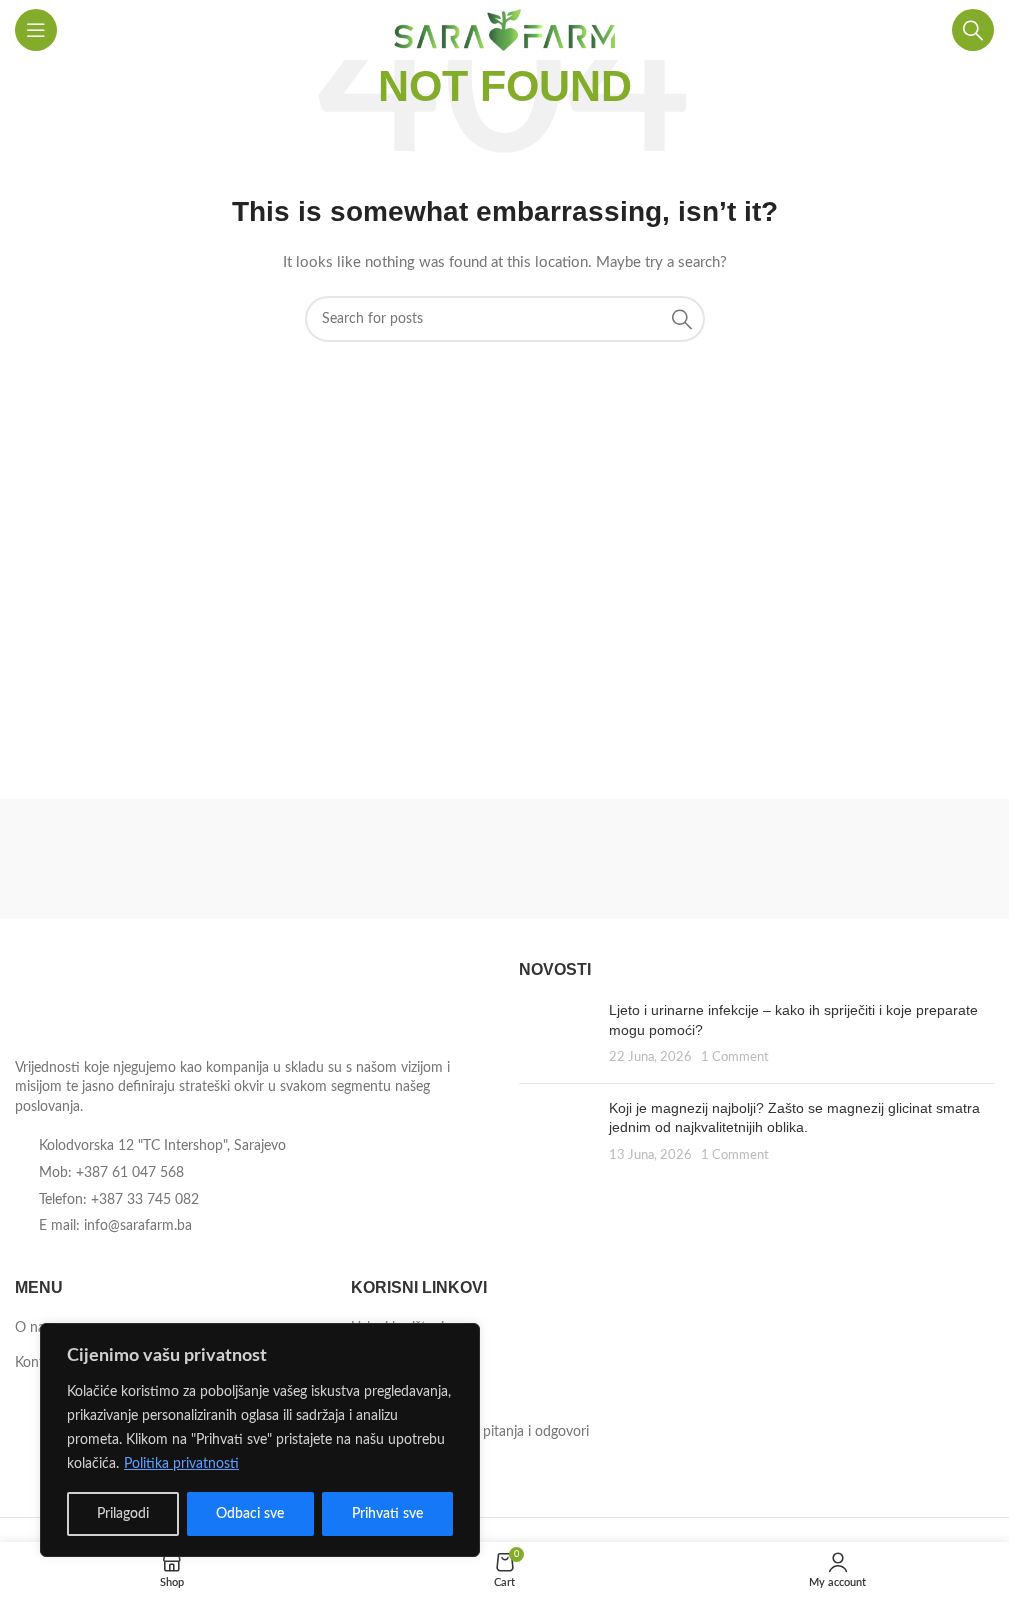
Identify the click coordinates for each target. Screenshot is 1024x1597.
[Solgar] (132, 859)
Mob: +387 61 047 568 (111, 1173)
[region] (260, 1440)
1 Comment (735, 1057)
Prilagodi (123, 1514)
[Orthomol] (380, 859)
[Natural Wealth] (628, 859)
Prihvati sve (387, 1514)
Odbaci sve (250, 1514)
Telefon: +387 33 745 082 (119, 1200)
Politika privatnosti (181, 1464)
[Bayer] (877, 859)
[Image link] (125, 1003)
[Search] (973, 30)
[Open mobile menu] (36, 30)
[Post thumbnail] (556, 1034)
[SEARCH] (682, 319)
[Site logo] (504, 30)
